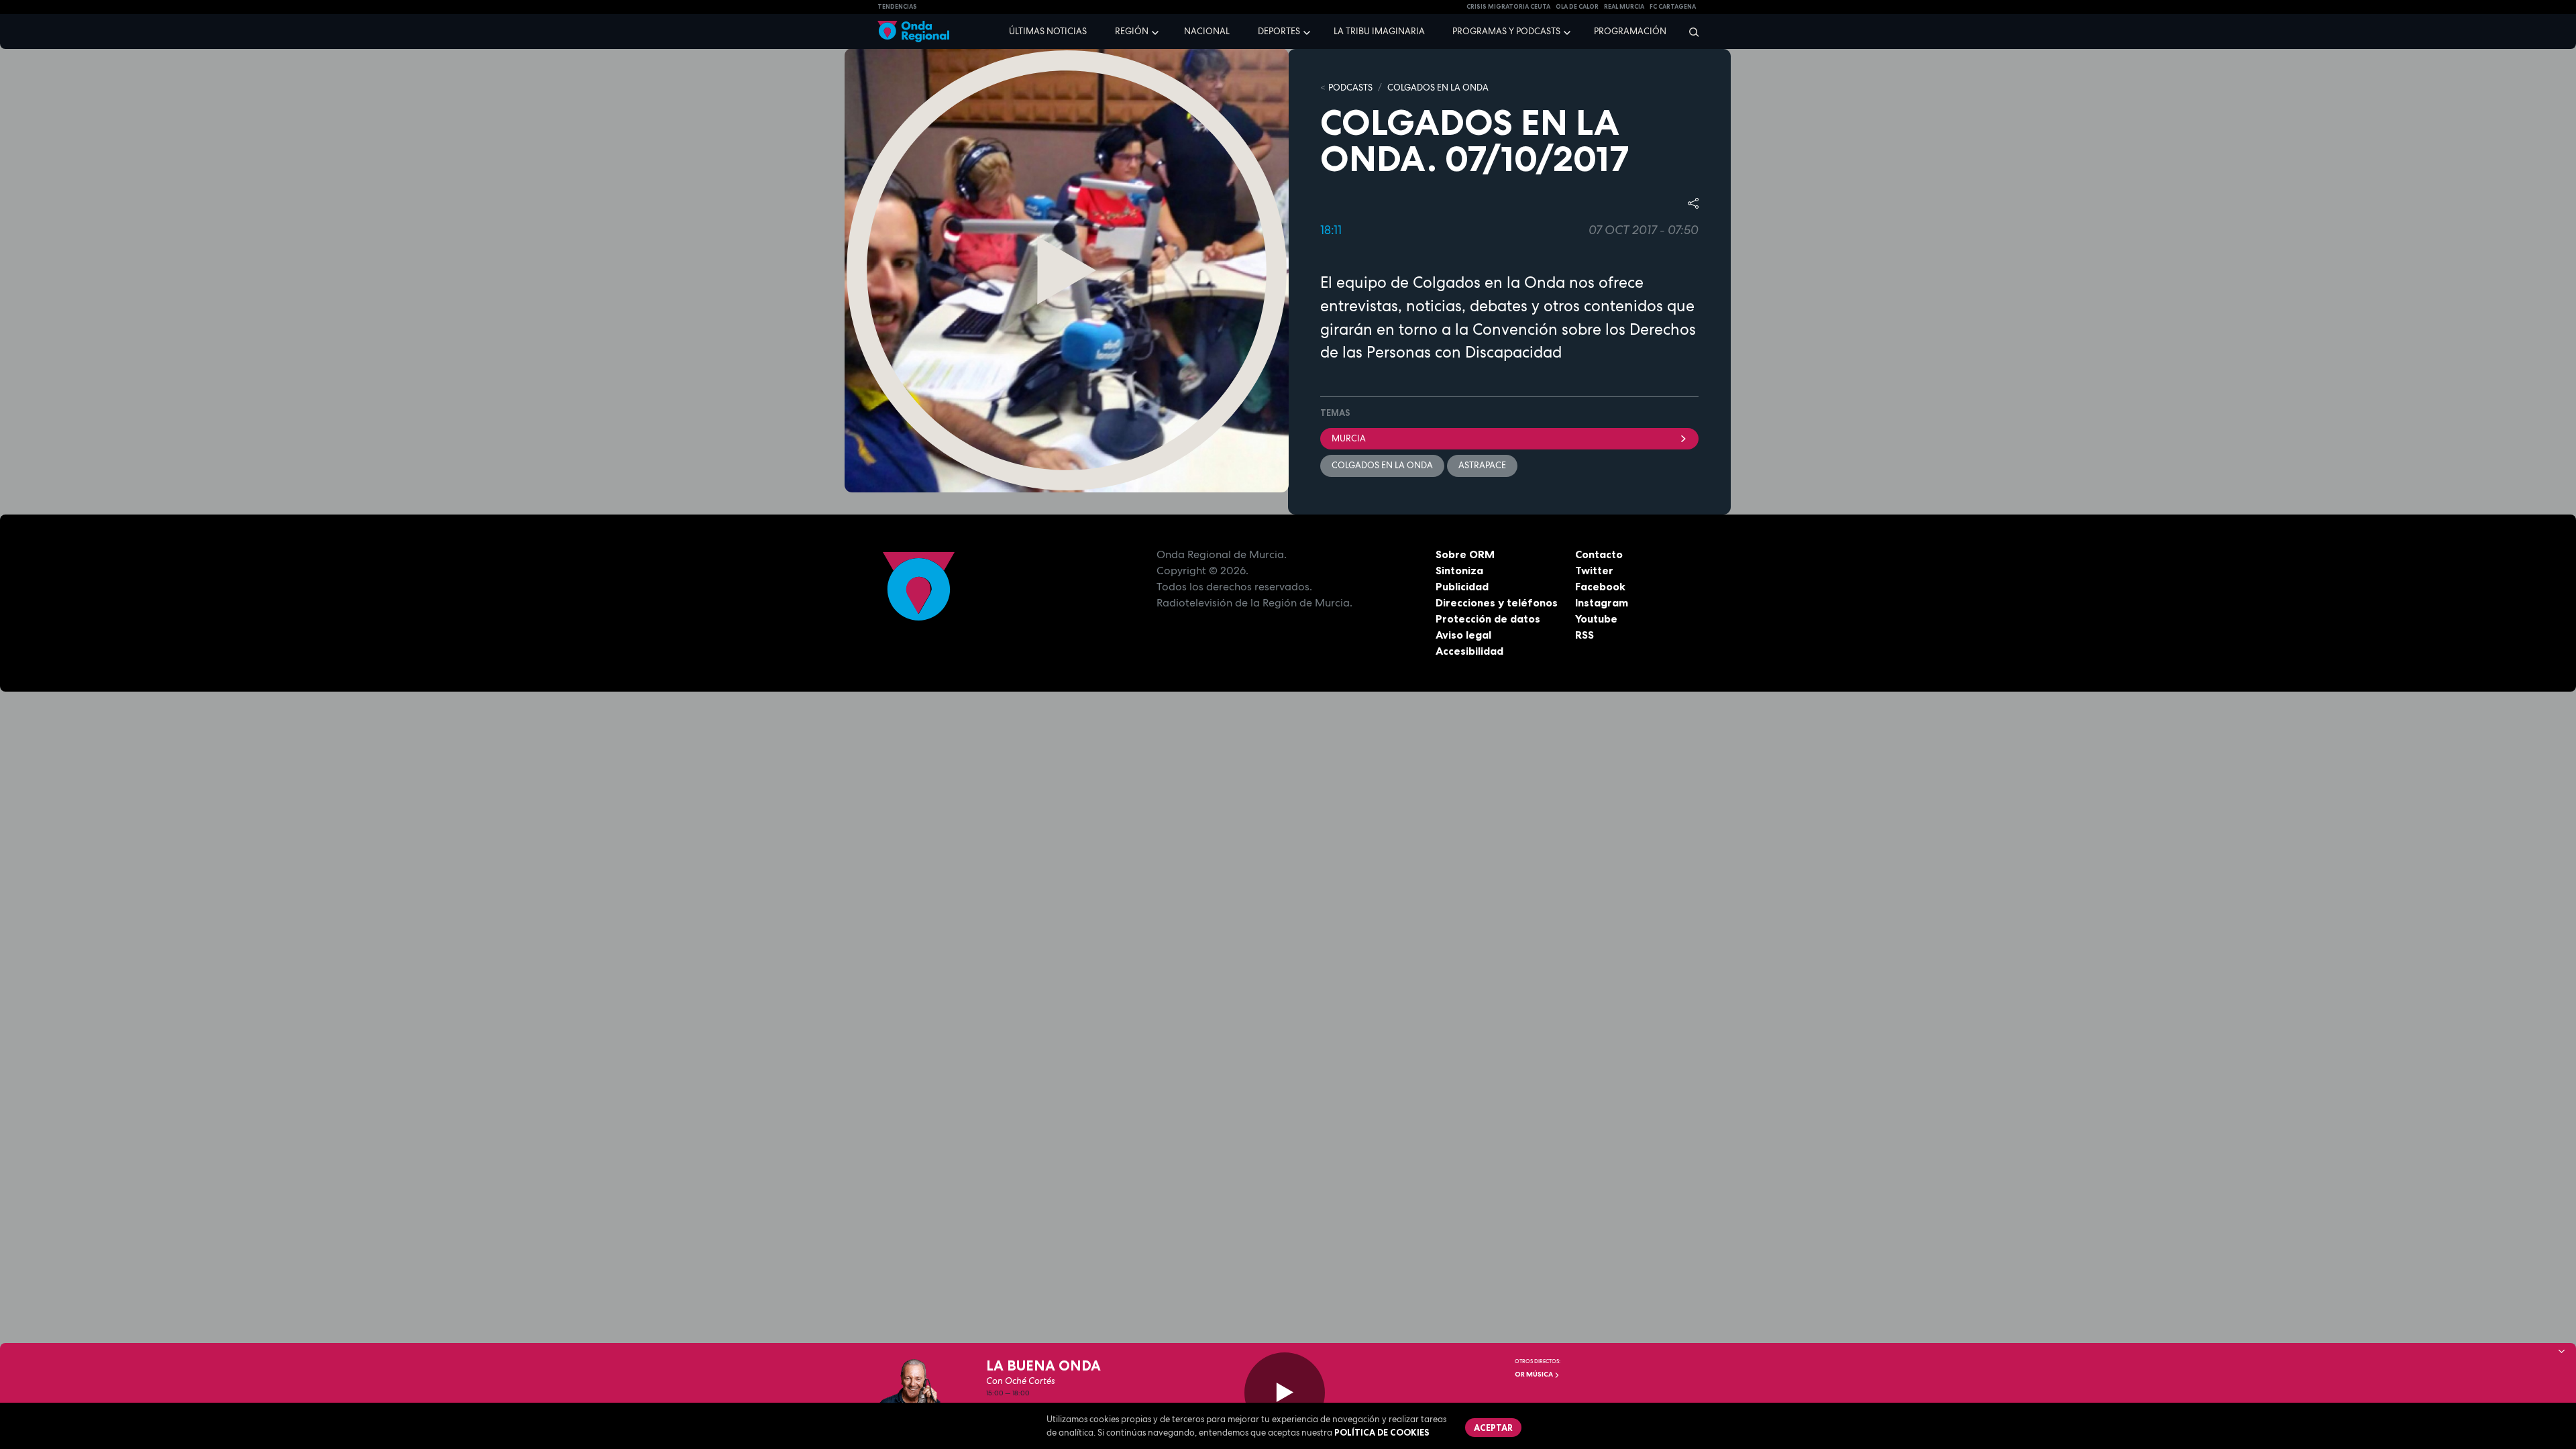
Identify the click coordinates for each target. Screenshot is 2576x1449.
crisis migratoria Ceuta (1508, 7)
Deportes (1279, 31)
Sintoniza (1459, 570)
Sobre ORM (1465, 554)
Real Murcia (1624, 7)
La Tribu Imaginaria (1379, 31)
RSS (1585, 635)
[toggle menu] (1157, 31)
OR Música (1535, 1374)
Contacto (1599, 554)
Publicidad (1462, 586)
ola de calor (1577, 7)
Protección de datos (1488, 619)
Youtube (1596, 619)
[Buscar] (1689, 32)
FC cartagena (1673, 7)
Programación (1630, 31)
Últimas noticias (1048, 31)
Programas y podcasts (1506, 31)
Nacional (1207, 31)
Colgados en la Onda (1438, 88)
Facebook (1600, 586)
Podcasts (1350, 88)
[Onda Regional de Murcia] (913, 32)
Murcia (1349, 438)
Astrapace (1482, 465)
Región (1132, 31)
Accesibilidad (1469, 651)
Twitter (1594, 570)
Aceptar (1493, 1428)
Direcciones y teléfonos (1497, 602)
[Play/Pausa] (1285, 1393)
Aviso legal (1463, 635)
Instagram (1602, 602)
